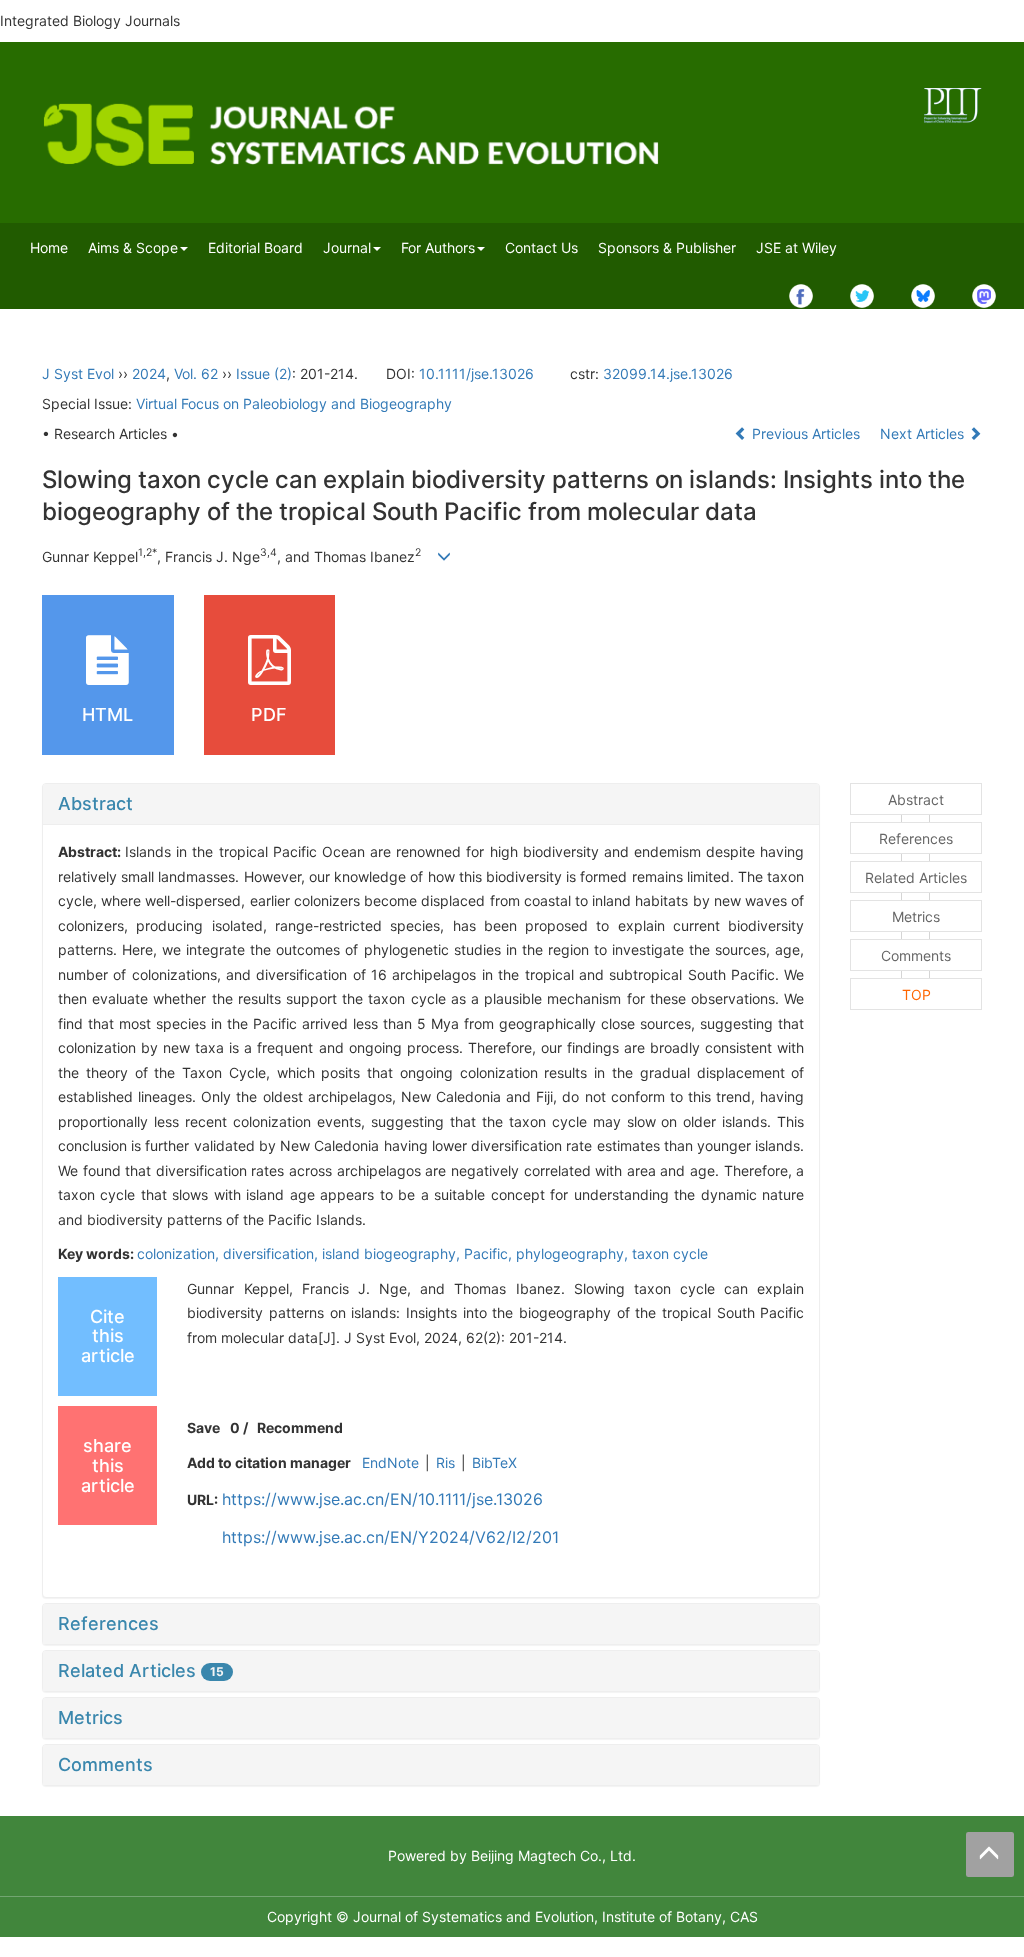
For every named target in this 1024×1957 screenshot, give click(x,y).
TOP (916, 994)
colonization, (180, 1253)
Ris (445, 1462)
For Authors (438, 247)
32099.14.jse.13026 (668, 373)
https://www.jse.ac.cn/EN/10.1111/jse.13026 (382, 1499)
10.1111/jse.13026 (476, 373)
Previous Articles (806, 433)
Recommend (300, 1427)
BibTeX (494, 1462)
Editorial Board (255, 247)
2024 (149, 373)
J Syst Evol (78, 373)
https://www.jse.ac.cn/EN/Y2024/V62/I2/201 (390, 1537)
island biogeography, (393, 1253)
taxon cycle (670, 1253)
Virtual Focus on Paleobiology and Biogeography (294, 403)
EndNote (390, 1462)
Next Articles (924, 433)
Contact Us (541, 247)
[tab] (431, 804)
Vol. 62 (196, 373)
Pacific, (490, 1253)
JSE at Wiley (796, 247)
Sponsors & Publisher (667, 247)
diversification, (272, 1253)
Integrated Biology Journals (90, 20)
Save (203, 1427)
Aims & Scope (133, 247)
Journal (347, 247)
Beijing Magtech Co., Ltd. (553, 1855)
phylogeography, (574, 1253)
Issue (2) (264, 373)
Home (49, 247)
